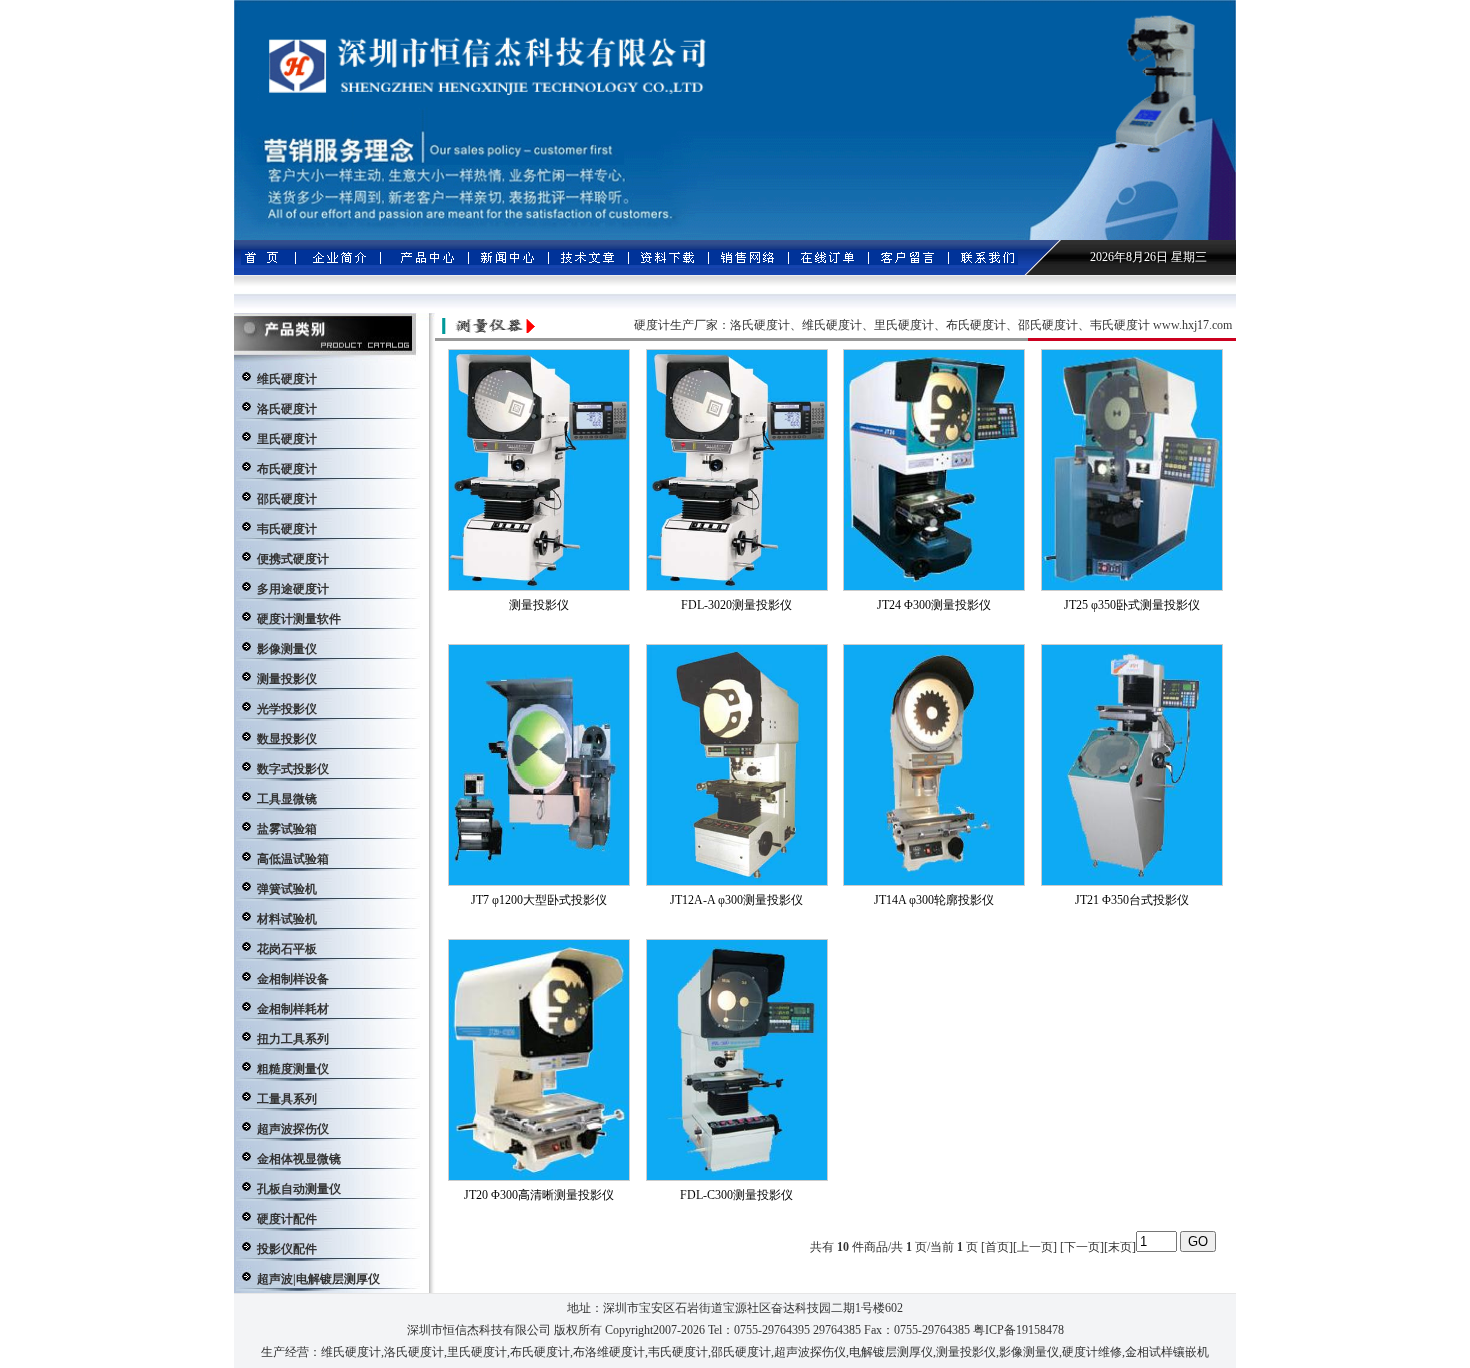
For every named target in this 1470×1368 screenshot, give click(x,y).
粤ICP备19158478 (1018, 1330)
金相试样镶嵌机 (1167, 1352)
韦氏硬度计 (678, 1352)
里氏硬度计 (477, 1352)
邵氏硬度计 (741, 1352)
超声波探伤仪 (810, 1352)
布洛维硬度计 (609, 1352)
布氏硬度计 (540, 1352)
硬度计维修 (1092, 1352)
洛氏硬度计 (414, 1352)
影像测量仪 (1029, 1352)
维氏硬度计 (351, 1352)
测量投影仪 (966, 1352)
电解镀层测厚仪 (891, 1352)
